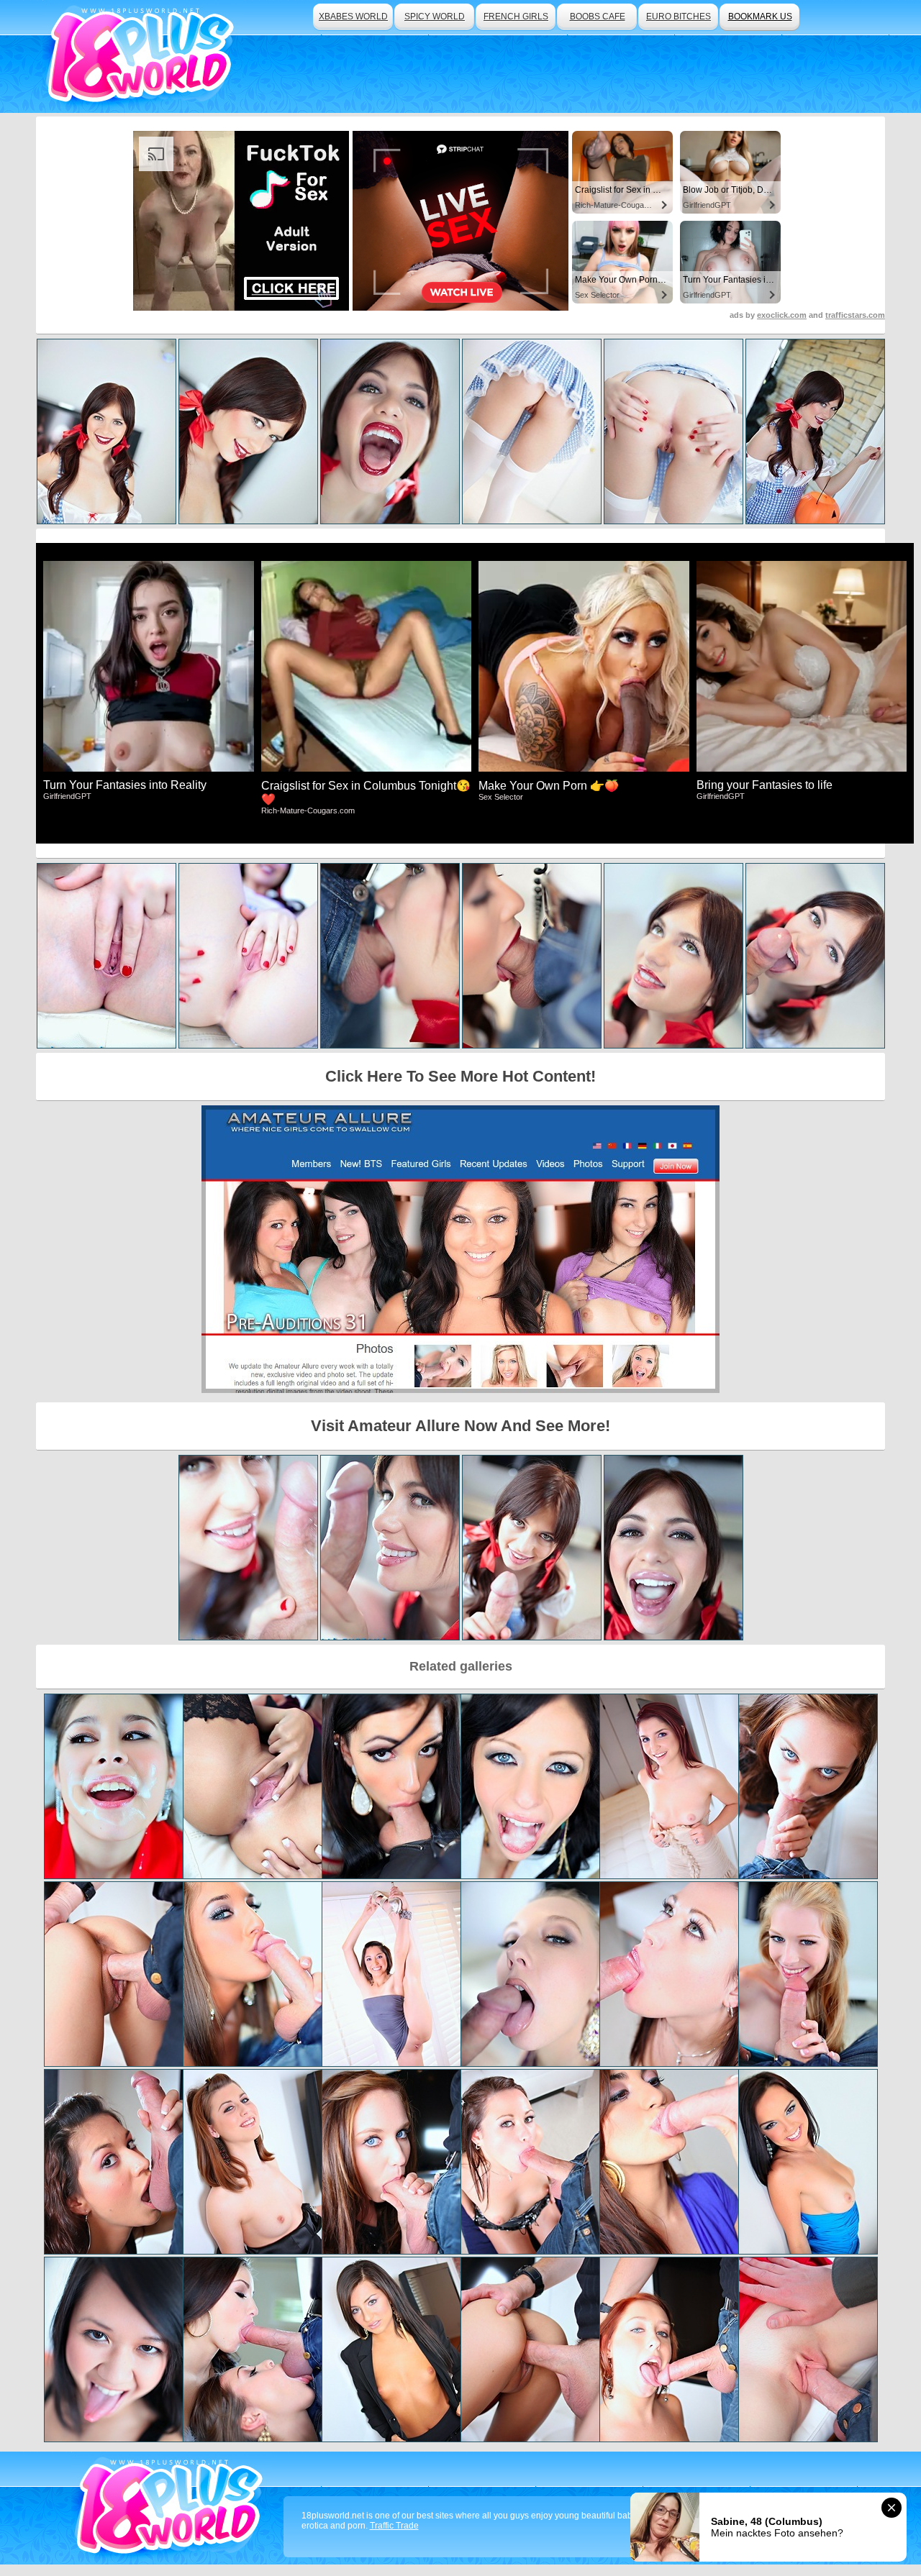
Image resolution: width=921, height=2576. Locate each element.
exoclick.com (782, 315)
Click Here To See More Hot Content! (460, 1076)
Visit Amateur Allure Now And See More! (460, 1426)
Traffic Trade (394, 2526)
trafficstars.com (855, 315)
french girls (516, 17)
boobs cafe (598, 17)
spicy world (435, 17)
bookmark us (760, 17)
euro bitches (679, 17)
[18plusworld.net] (172, 2508)
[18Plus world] (143, 56)
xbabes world (353, 17)
